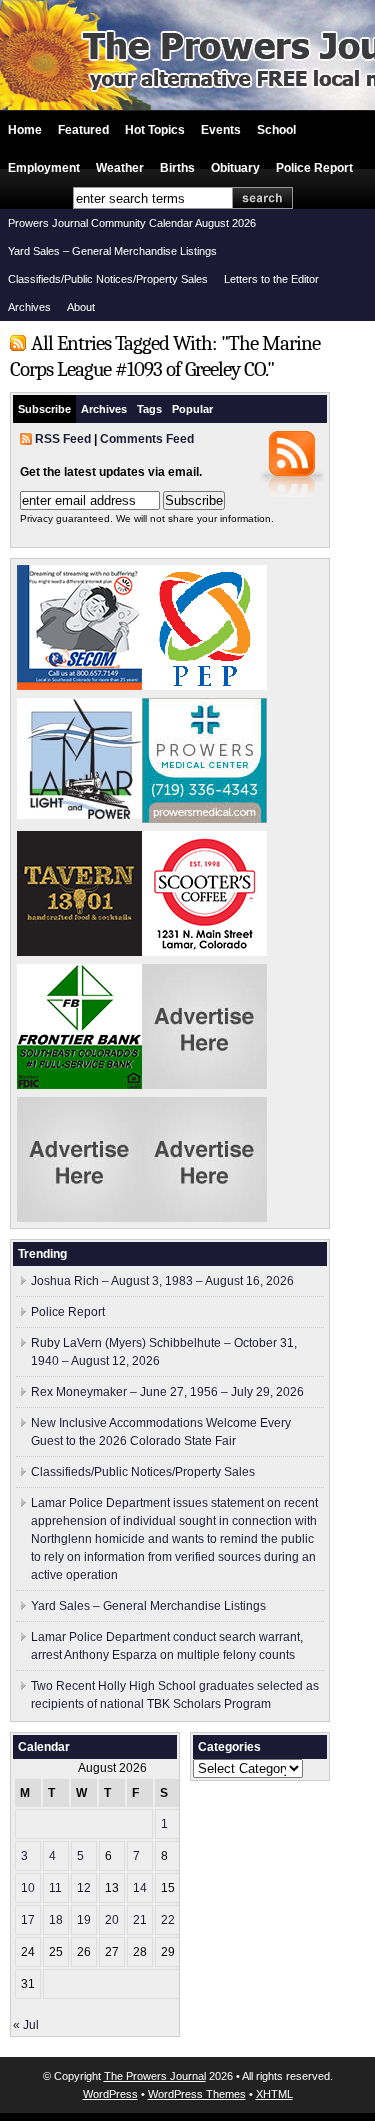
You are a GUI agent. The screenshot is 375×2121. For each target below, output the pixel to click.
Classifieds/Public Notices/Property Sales (108, 279)
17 (28, 1920)
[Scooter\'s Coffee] (204, 952)
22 (168, 1920)
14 (140, 1888)
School (276, 130)
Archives (29, 307)
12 (84, 1888)
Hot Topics (155, 130)
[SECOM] (79, 686)
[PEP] (204, 686)
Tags (149, 409)
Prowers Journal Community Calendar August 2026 (132, 223)
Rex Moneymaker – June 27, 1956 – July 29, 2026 (167, 1392)
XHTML (274, 2094)
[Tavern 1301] (79, 952)
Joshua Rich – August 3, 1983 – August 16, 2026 (162, 1281)
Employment (44, 168)
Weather (120, 168)
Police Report (314, 168)
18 (56, 1920)
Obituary (235, 168)
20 (112, 1920)
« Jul (26, 2025)
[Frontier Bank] (79, 1085)
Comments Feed (147, 439)
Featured (83, 130)
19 (84, 1920)
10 (28, 1888)
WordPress (110, 2094)
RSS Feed (63, 439)
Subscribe (44, 409)
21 (140, 1920)
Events (221, 130)
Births (177, 168)
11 (55, 1888)
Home (25, 130)
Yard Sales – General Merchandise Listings (112, 251)
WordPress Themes (197, 2094)
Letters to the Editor (271, 279)
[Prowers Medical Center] (204, 819)
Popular (192, 409)
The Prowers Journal (155, 2076)
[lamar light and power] (79, 815)
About (81, 307)
